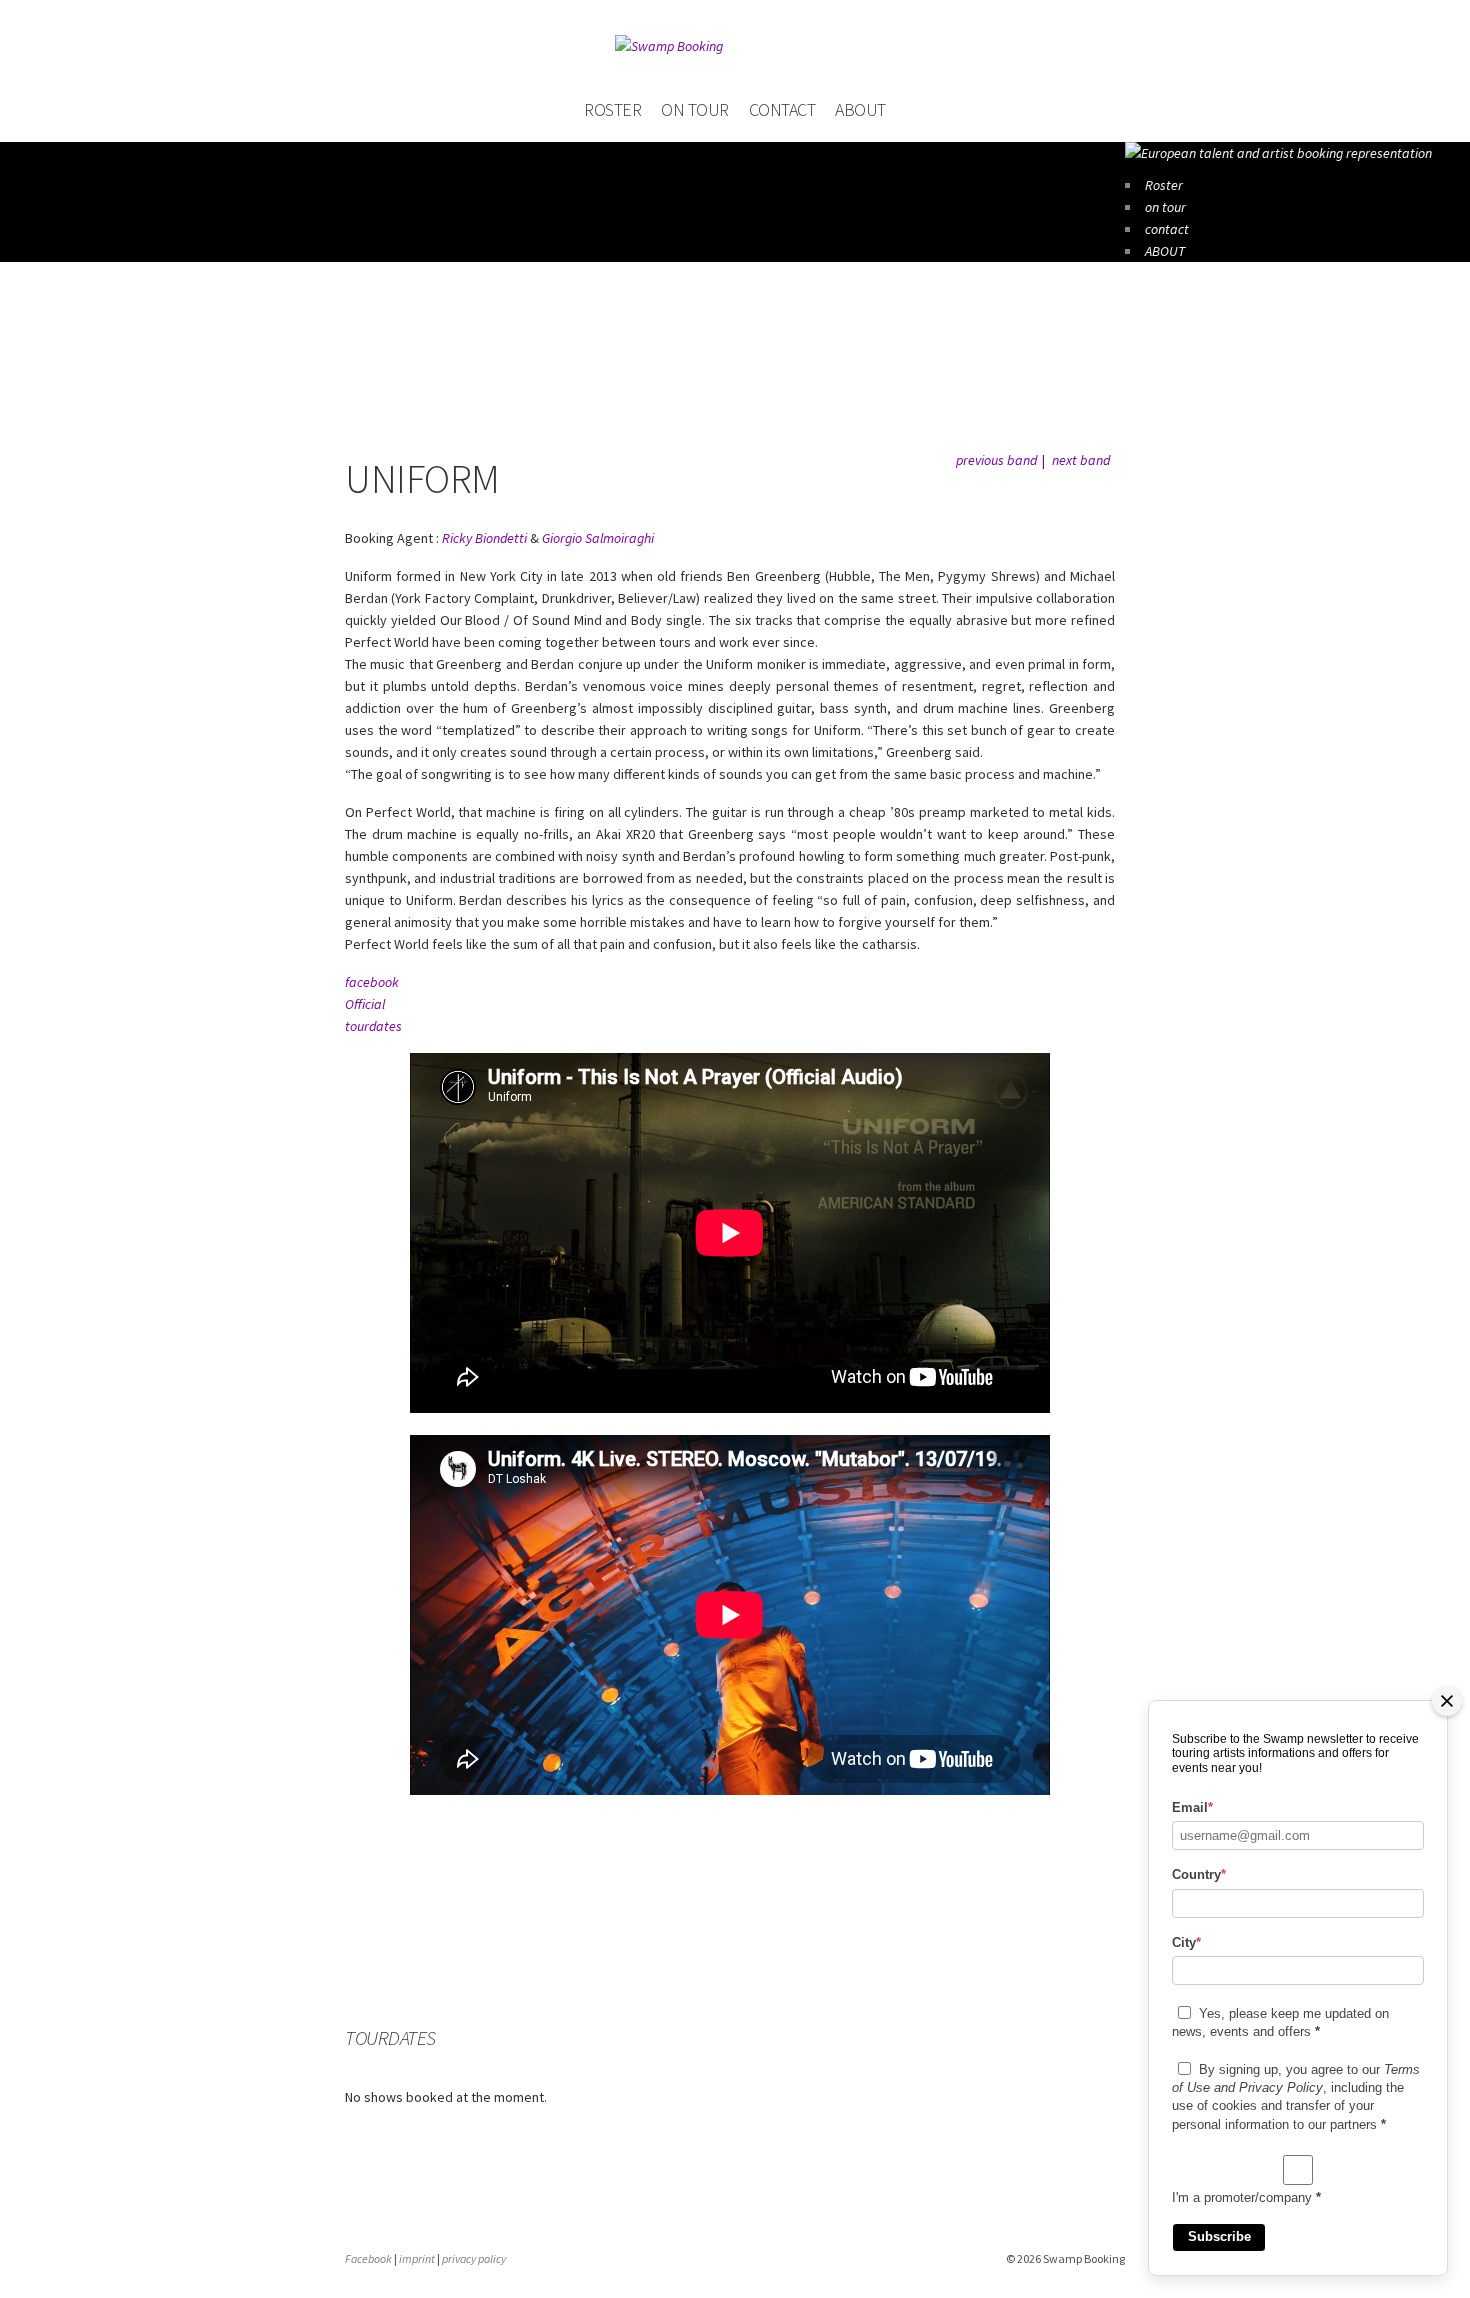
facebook (372, 982)
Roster (612, 109)
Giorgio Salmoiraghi (598, 538)
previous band (996, 460)
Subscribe (1219, 2236)
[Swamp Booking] (735, 46)
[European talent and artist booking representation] (1278, 153)
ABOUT (860, 109)
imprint (417, 2258)
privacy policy (474, 2258)
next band (1081, 460)
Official (365, 1004)
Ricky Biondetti (484, 538)
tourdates (373, 1026)
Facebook (368, 2258)
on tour (695, 109)
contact (782, 109)
